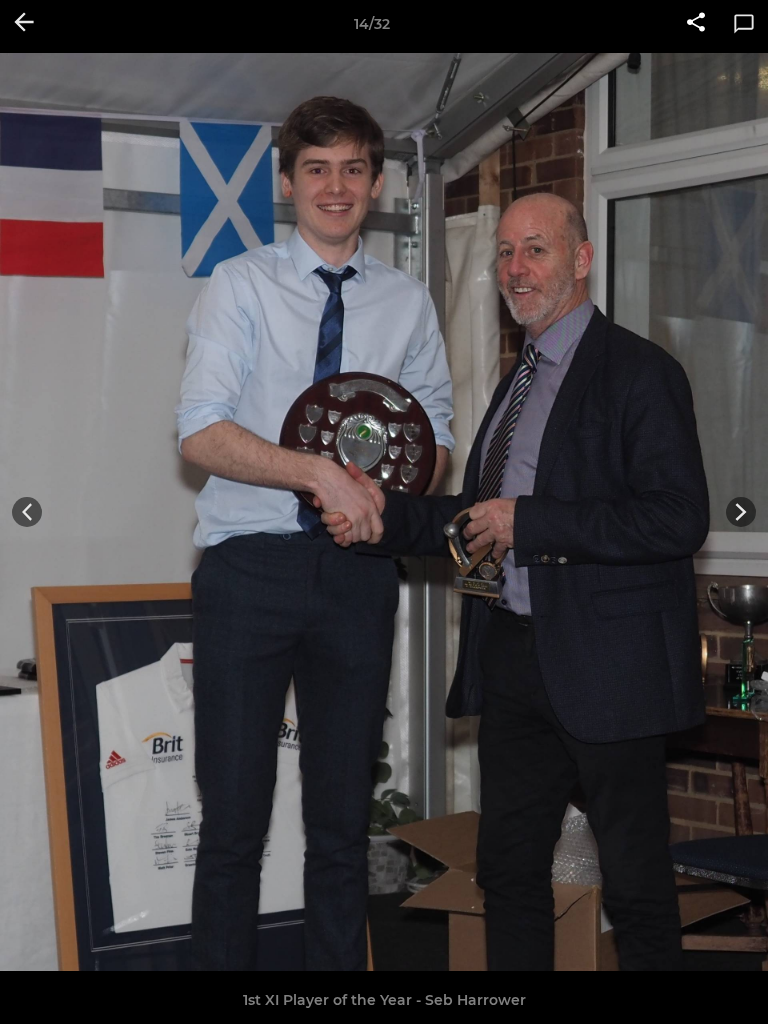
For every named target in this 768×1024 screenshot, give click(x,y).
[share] (696, 24)
